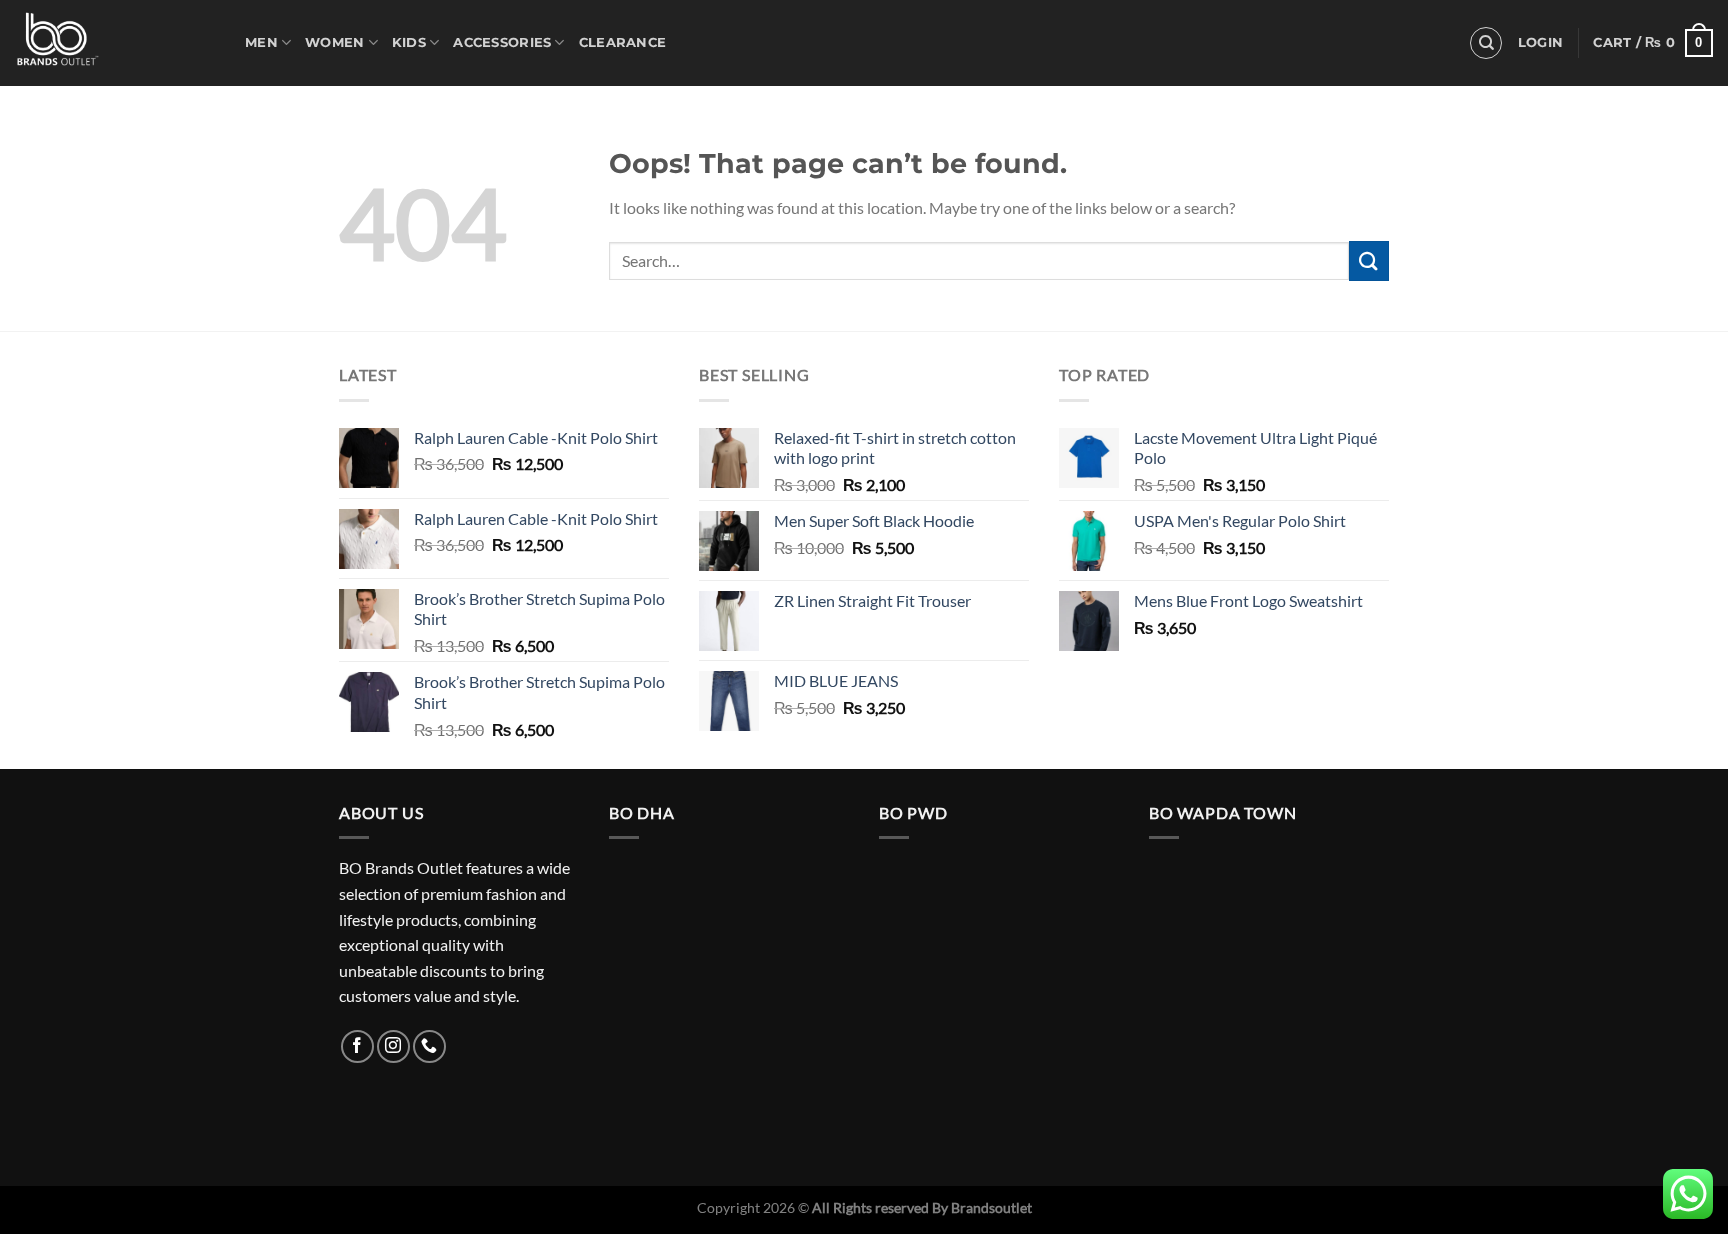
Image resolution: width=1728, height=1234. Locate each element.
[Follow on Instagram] (393, 1046)
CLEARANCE (622, 42)
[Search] (1486, 43)
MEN (261, 42)
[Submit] (1369, 260)
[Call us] (429, 1046)
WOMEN (334, 42)
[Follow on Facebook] (357, 1046)
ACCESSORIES (502, 42)
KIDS (409, 42)
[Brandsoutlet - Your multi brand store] (115, 43)
